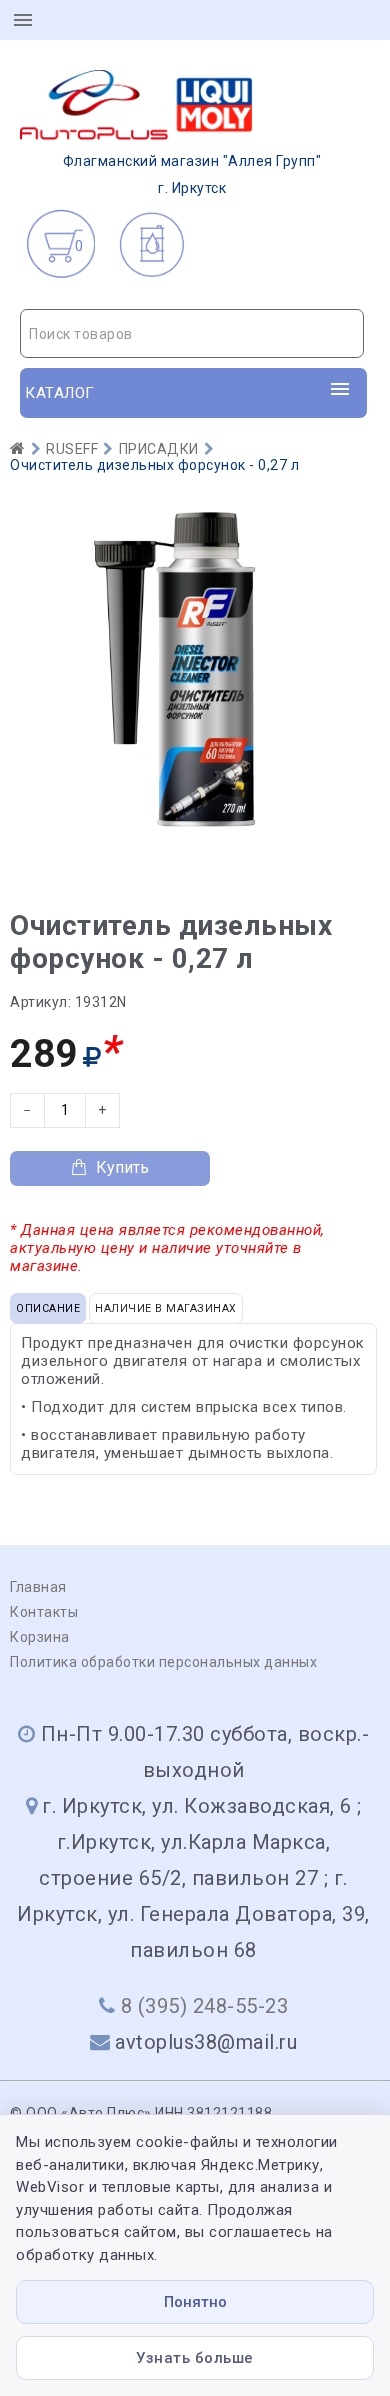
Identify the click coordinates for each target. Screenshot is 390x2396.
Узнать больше (195, 2358)
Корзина (40, 1637)
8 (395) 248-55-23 (205, 2006)
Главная (38, 1587)
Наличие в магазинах (166, 1308)
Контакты (44, 1612)
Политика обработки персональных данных (163, 1662)
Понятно (195, 2302)
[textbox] (192, 334)
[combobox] (192, 333)
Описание (48, 1308)
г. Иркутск (192, 174)
